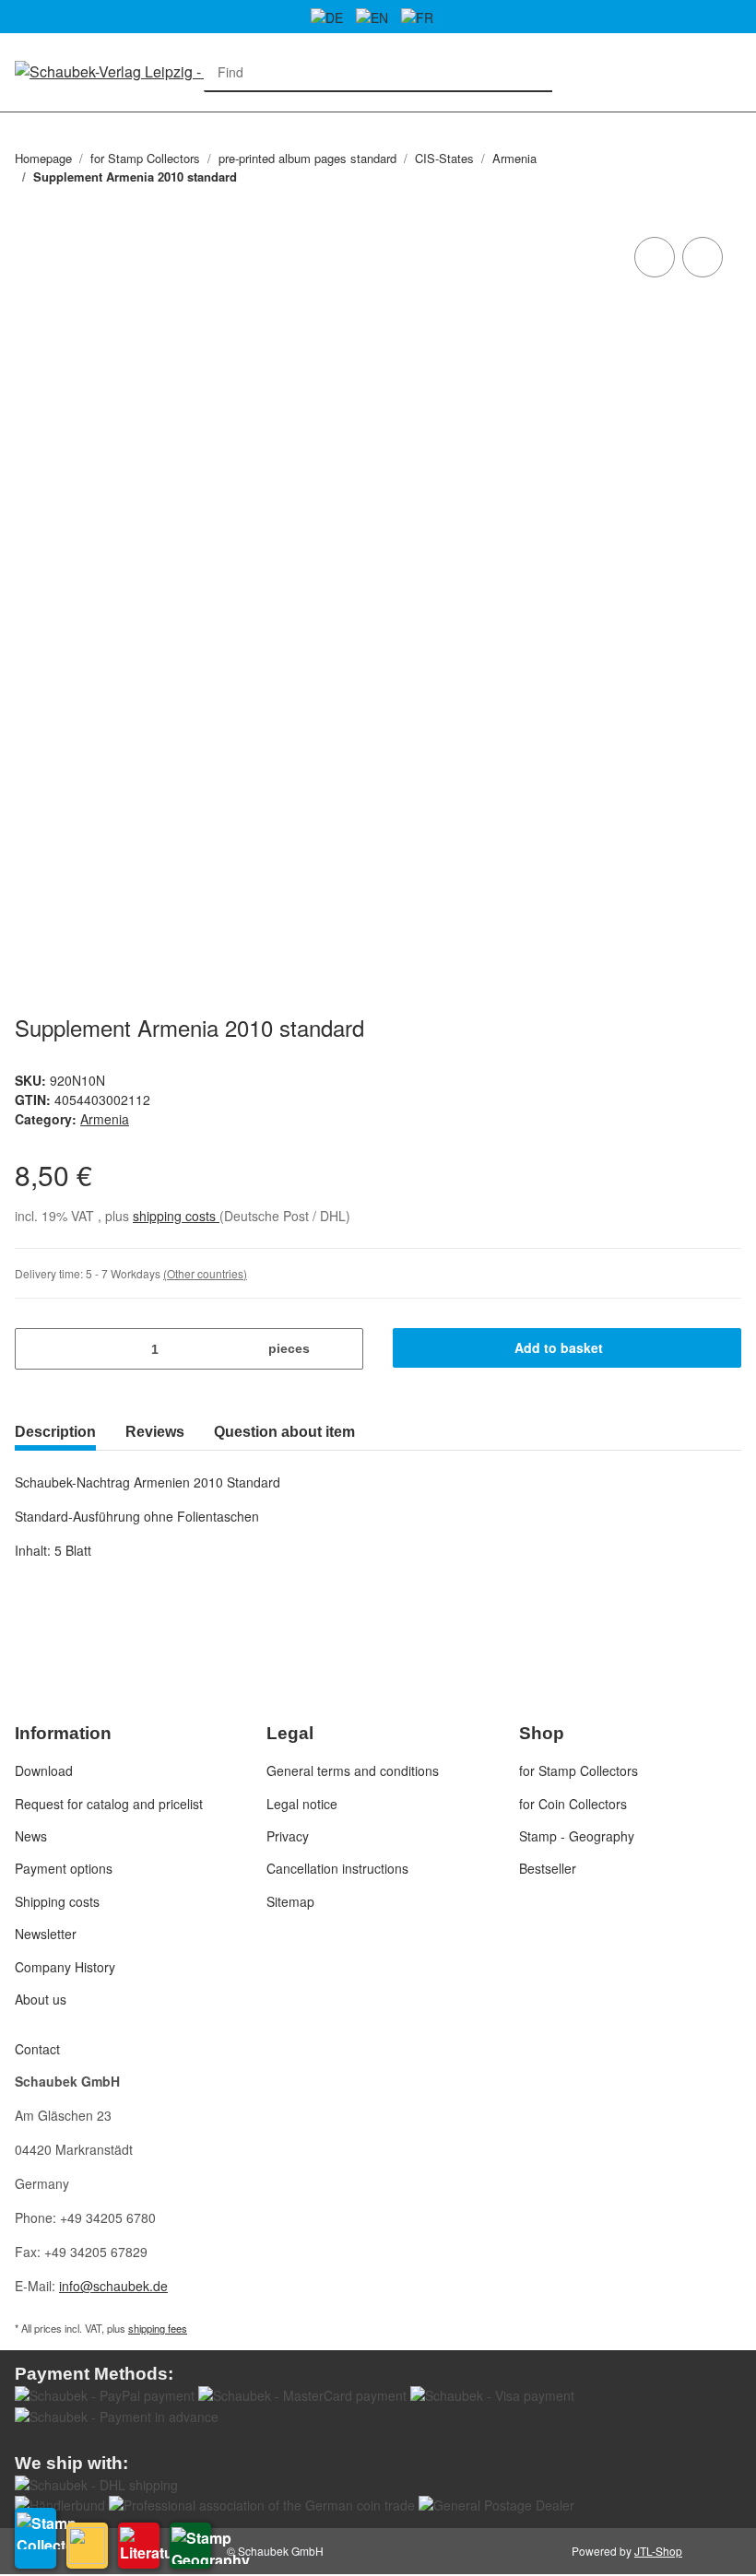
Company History (65, 1967)
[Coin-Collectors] (87, 2546)
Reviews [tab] (155, 1432)
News (31, 1836)
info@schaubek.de (113, 2286)
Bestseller (548, 1868)
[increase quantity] (343, 1349)
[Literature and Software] (139, 2546)
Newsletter (46, 1934)
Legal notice (302, 1804)
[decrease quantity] (35, 1349)
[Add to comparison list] (655, 257)
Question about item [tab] (284, 1432)
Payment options (64, 1868)
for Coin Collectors (573, 1804)
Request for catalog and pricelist (109, 1804)
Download (44, 1770)
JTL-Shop (658, 2551)
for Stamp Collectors (579, 1770)
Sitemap (290, 1901)
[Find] (533, 72)
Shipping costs (57, 1901)
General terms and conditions (353, 1770)
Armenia (105, 1119)
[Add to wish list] (703, 257)
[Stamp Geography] (190, 2546)
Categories (24, 123)
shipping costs (176, 1216)
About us (41, 1999)
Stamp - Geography (577, 1836)
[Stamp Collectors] (35, 2538)
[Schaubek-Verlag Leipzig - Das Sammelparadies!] (175, 71)
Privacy (288, 1836)
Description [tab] (55, 1432)
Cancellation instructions (337, 1868)
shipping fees (158, 2328)
